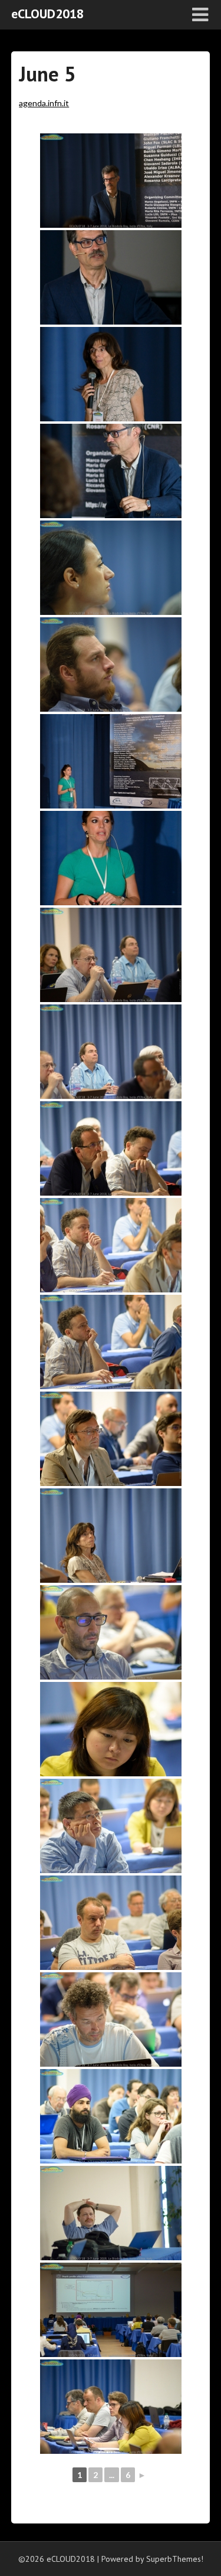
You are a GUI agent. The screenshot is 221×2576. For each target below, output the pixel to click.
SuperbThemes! (175, 2559)
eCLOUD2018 (47, 14)
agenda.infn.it (44, 103)
